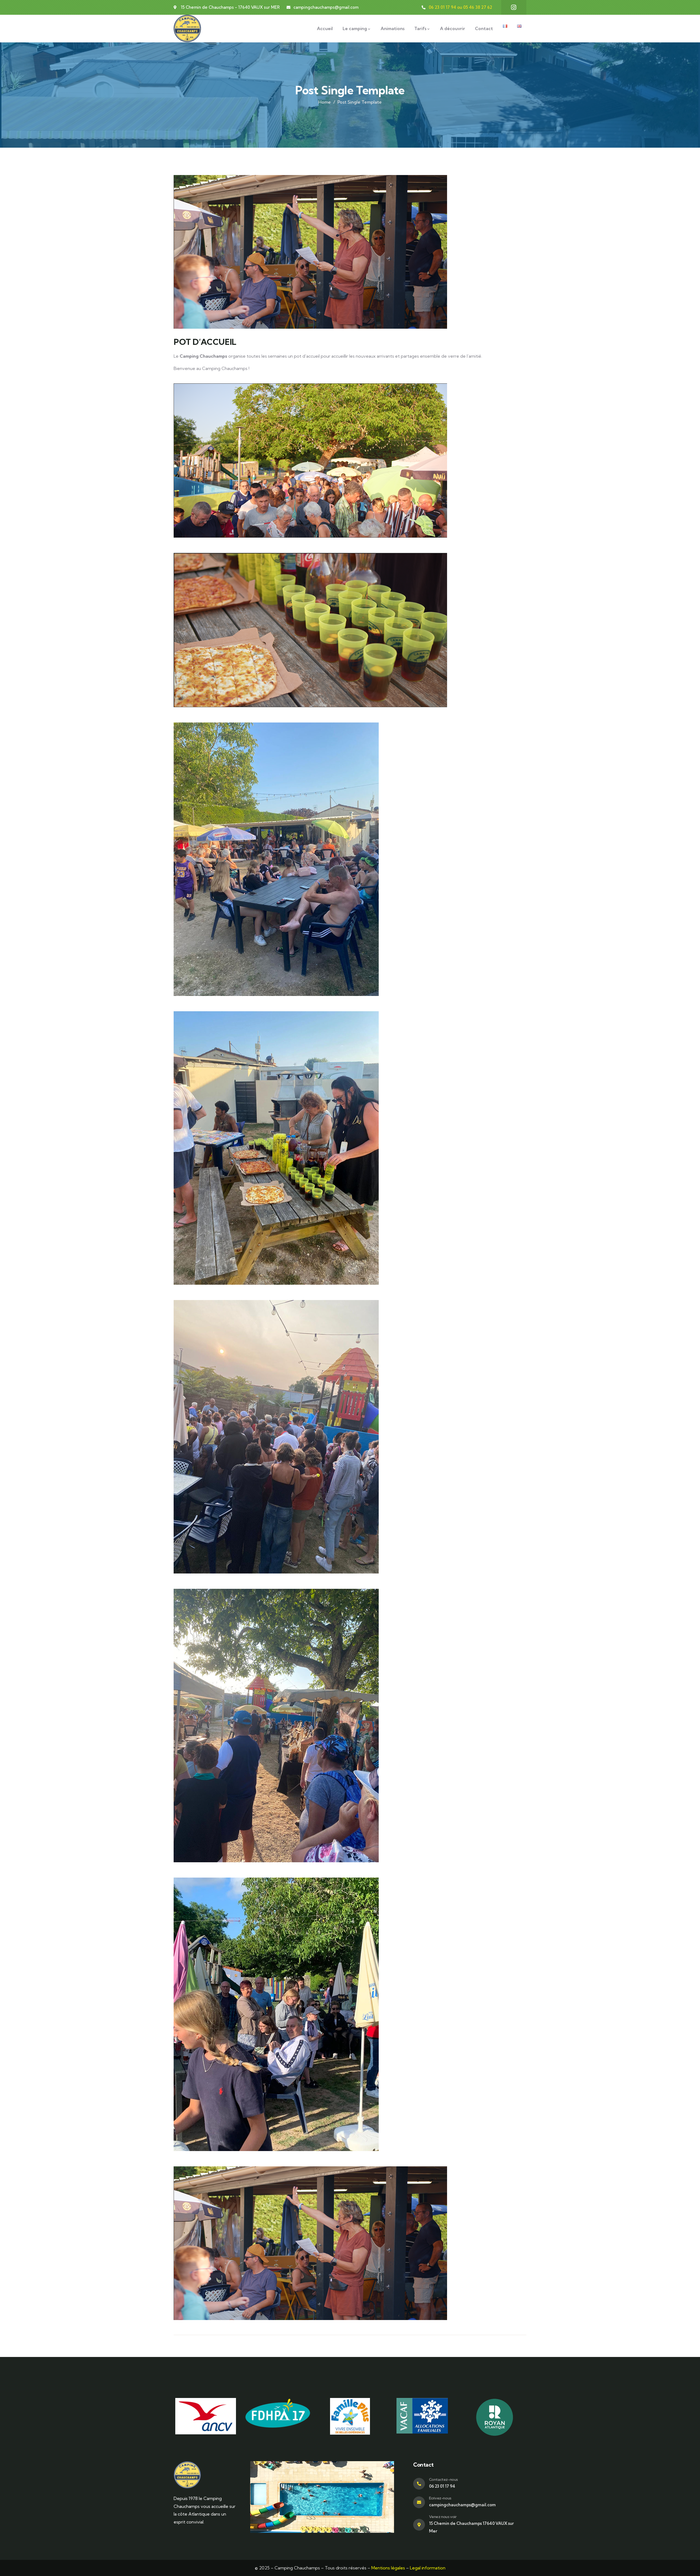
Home (325, 102)
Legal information (428, 2568)
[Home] (187, 28)
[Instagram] (514, 7)
